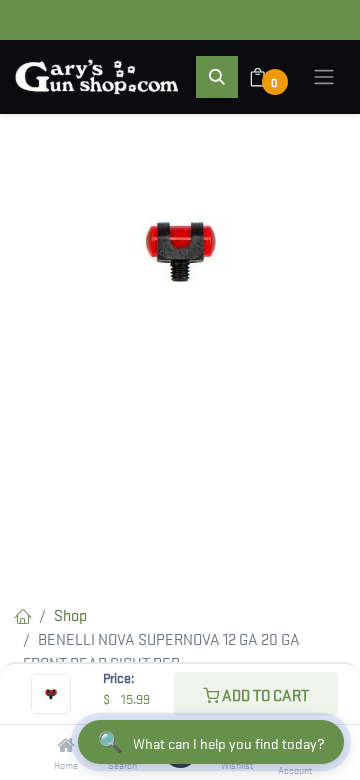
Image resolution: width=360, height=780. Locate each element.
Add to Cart (264, 694)
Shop (70, 614)
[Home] (66, 745)
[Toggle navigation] (324, 77)
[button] (217, 77)
